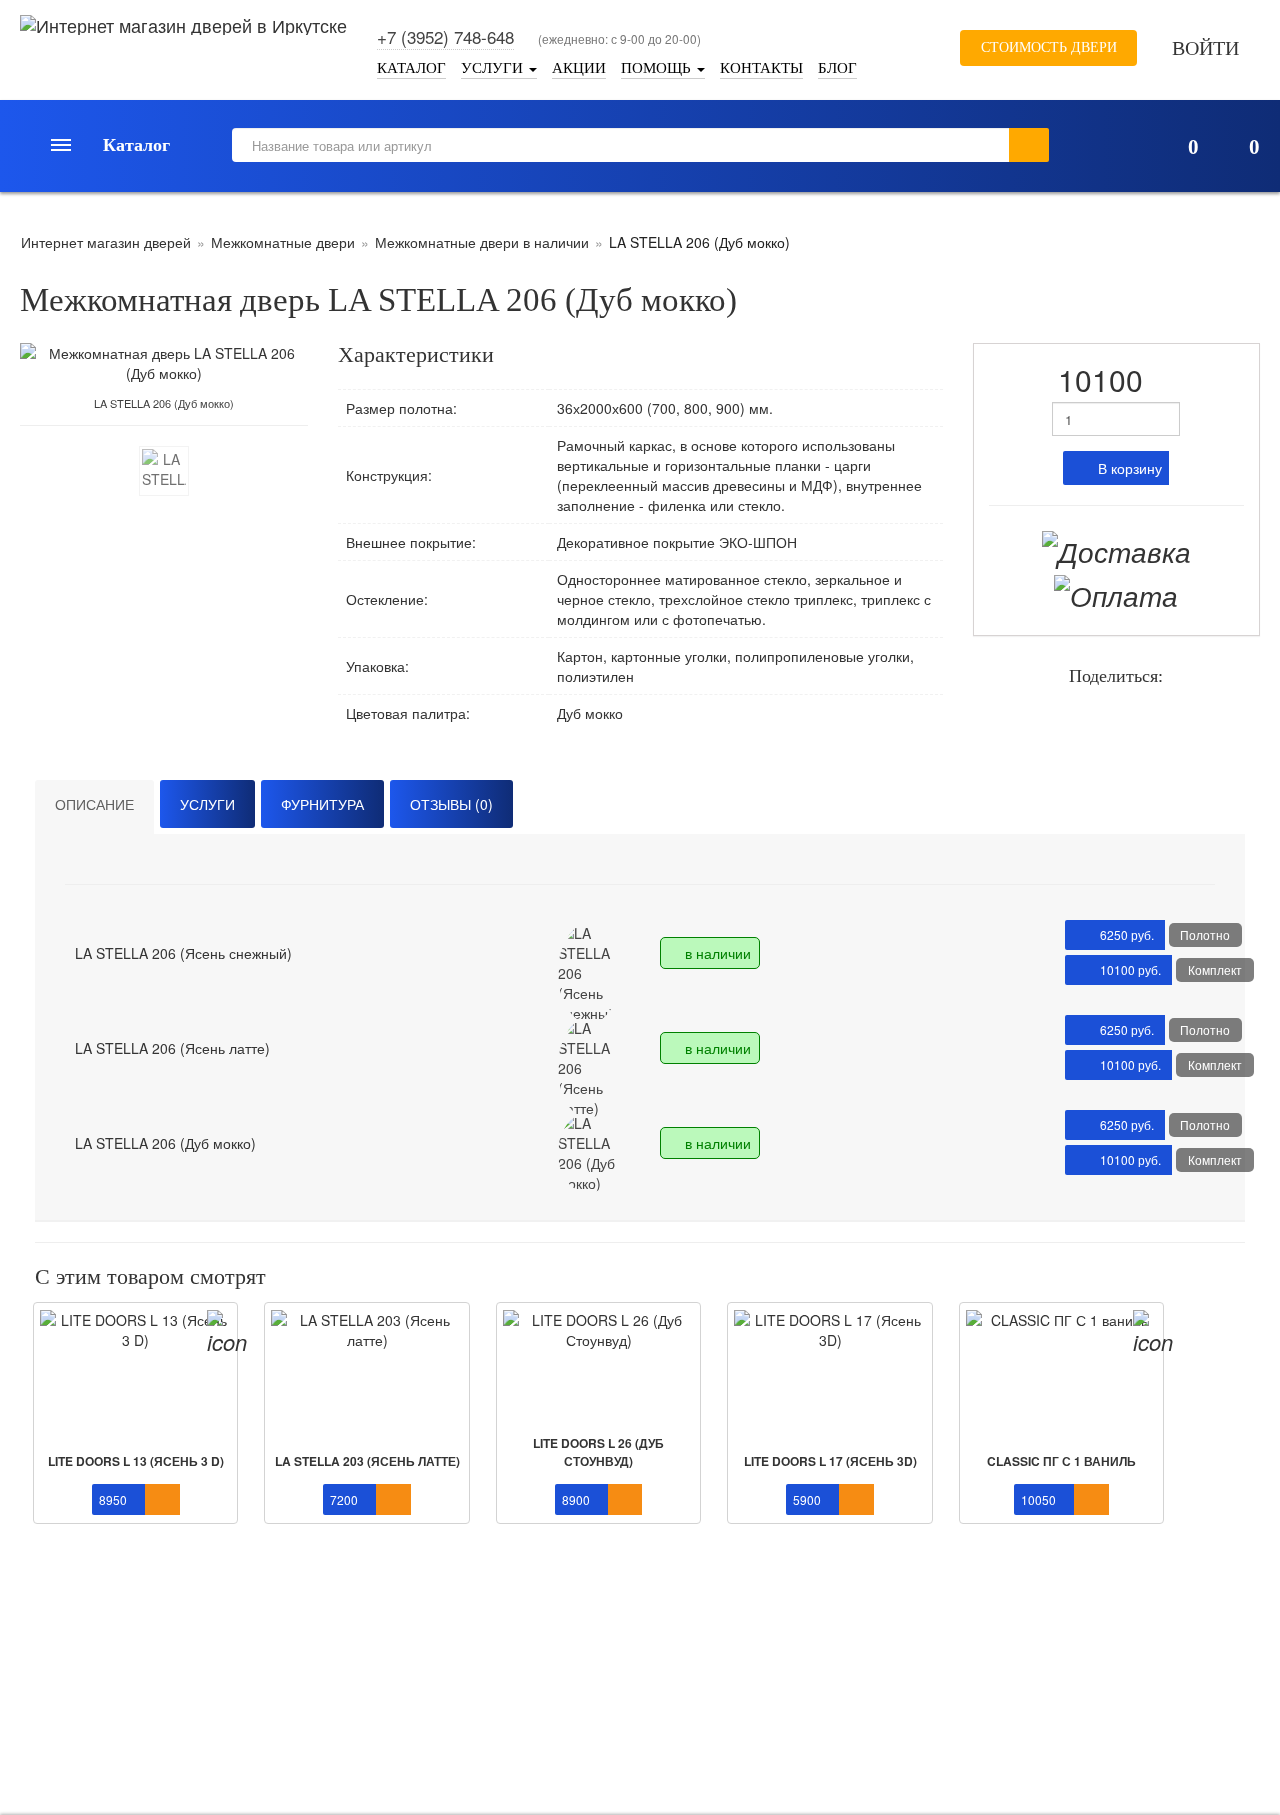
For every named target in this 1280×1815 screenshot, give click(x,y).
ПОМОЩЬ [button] (658, 67)
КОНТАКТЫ (761, 67)
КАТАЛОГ (411, 67)
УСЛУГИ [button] (494, 67)
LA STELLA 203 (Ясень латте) (367, 1461)
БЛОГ (837, 67)
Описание (94, 804)
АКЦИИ (579, 67)
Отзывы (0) (451, 804)
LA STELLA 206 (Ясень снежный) (183, 953)
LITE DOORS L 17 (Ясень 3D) (830, 1461)
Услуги (207, 804)
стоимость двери (1047, 47)
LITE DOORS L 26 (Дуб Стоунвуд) (598, 1451)
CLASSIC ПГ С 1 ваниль (1061, 1461)
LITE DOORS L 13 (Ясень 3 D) (136, 1461)
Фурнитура (322, 804)
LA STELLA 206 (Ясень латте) (172, 1048)
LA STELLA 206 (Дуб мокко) (165, 1143)
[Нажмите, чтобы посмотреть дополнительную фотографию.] (164, 471)
